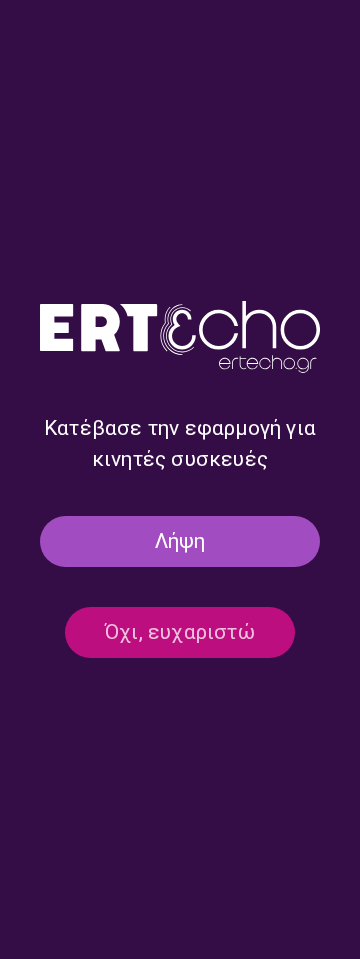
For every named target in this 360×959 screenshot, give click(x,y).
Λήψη (180, 541)
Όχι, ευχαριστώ (180, 632)
